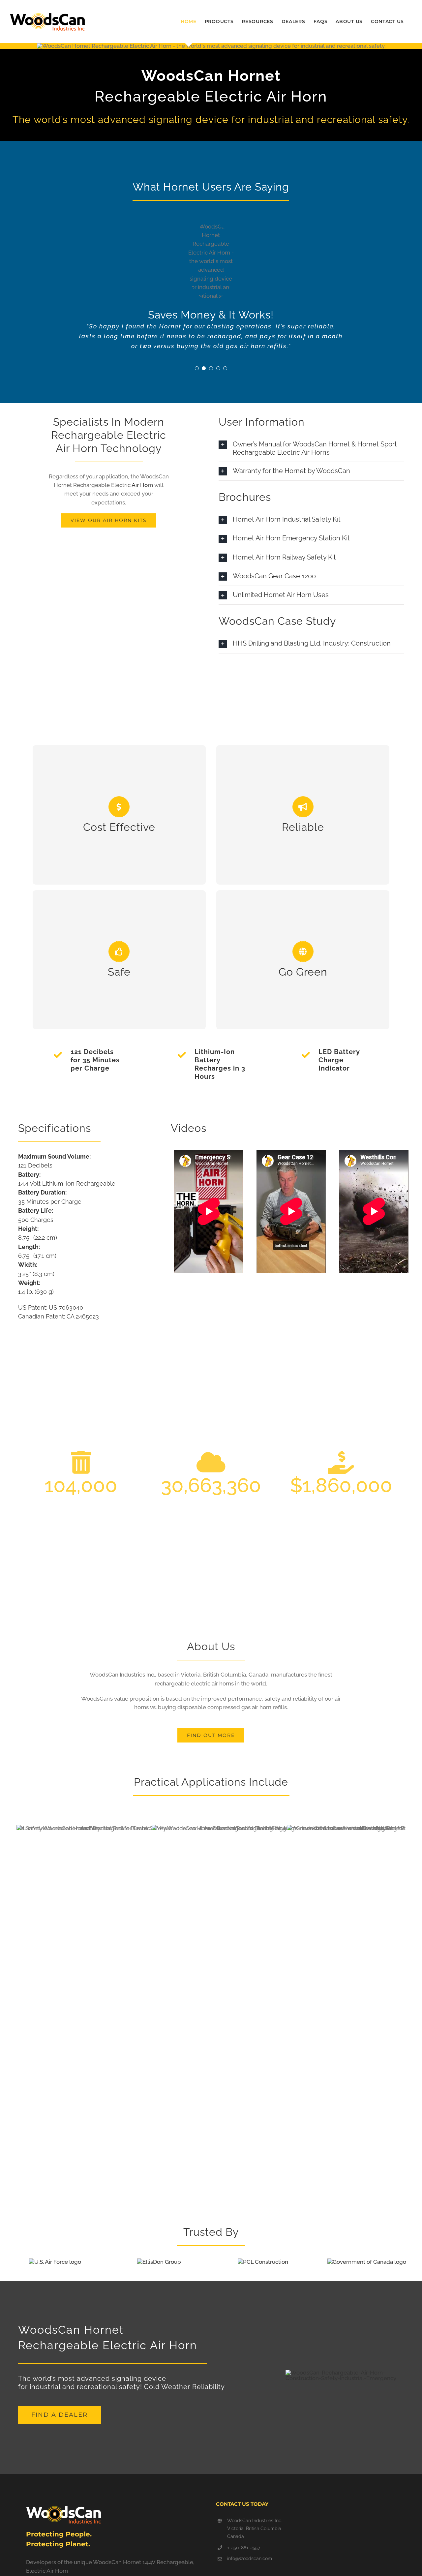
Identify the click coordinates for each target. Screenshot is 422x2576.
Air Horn (142, 485)
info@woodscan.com (250, 2559)
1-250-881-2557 (244, 2548)
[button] (197, 368)
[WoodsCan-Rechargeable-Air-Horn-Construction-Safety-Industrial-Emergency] (345, 2373)
